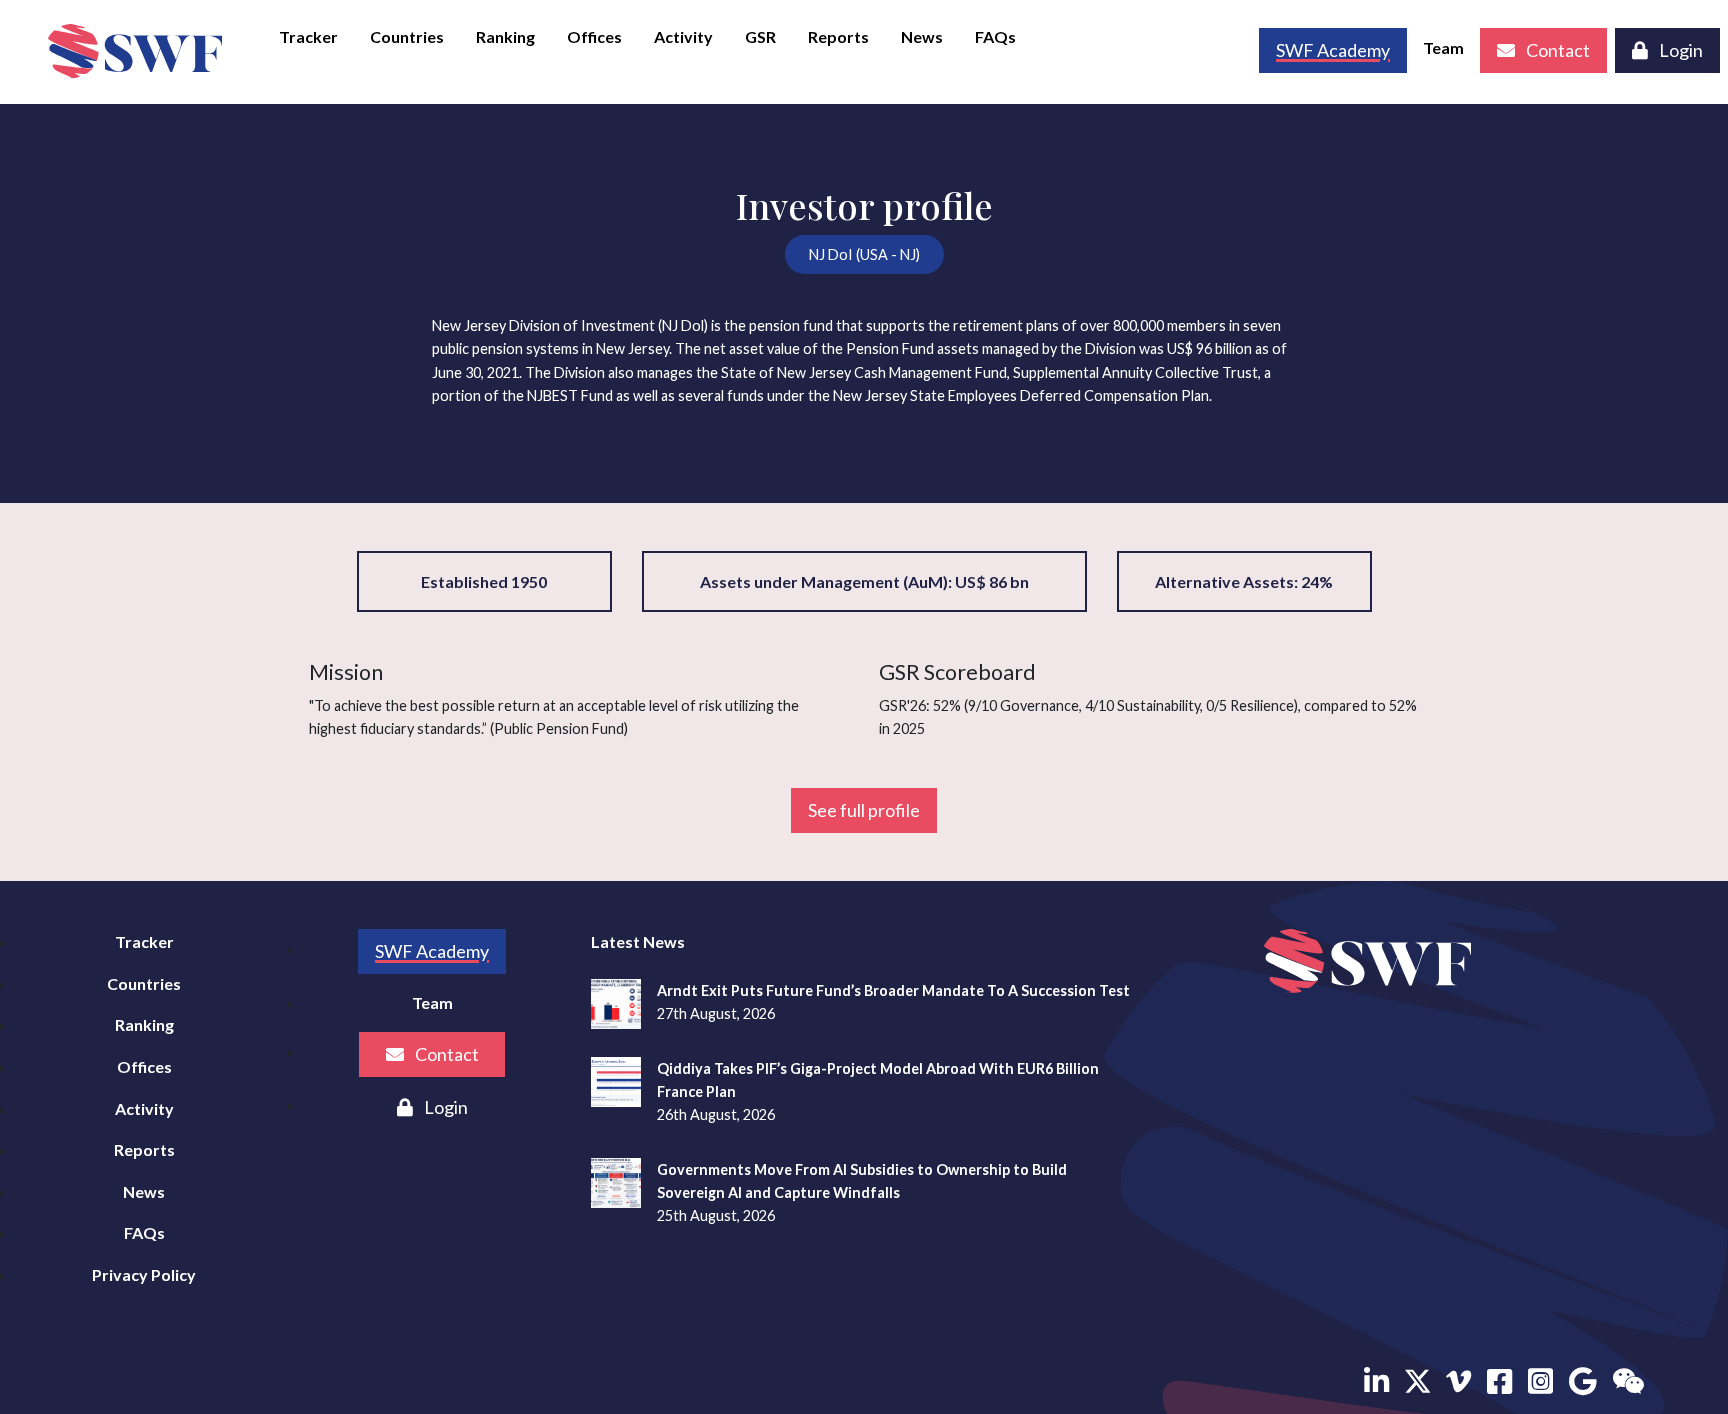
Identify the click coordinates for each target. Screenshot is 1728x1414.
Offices (594, 36)
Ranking (505, 36)
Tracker (308, 36)
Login (1679, 50)
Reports (838, 36)
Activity (683, 36)
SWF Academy (432, 951)
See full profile (864, 810)
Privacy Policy (144, 1274)
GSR (760, 36)
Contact (1556, 50)
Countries (407, 36)
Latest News (638, 941)
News (922, 36)
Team (1443, 47)
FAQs (995, 36)
